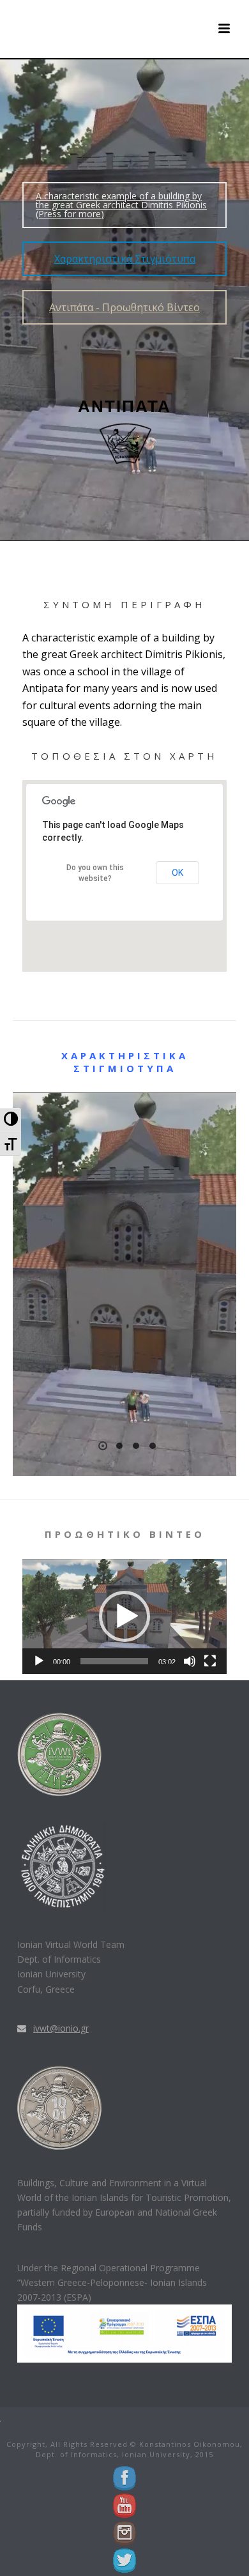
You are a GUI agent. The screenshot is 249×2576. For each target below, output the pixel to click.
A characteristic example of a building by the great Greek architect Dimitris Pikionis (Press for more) (121, 205)
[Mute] (190, 1661)
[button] (124, 1616)
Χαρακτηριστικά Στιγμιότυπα (125, 259)
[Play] (39, 1661)
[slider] (114, 1661)
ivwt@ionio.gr (61, 2028)
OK (177, 873)
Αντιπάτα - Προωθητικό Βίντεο (124, 307)
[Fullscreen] (210, 1661)
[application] (124, 1616)
